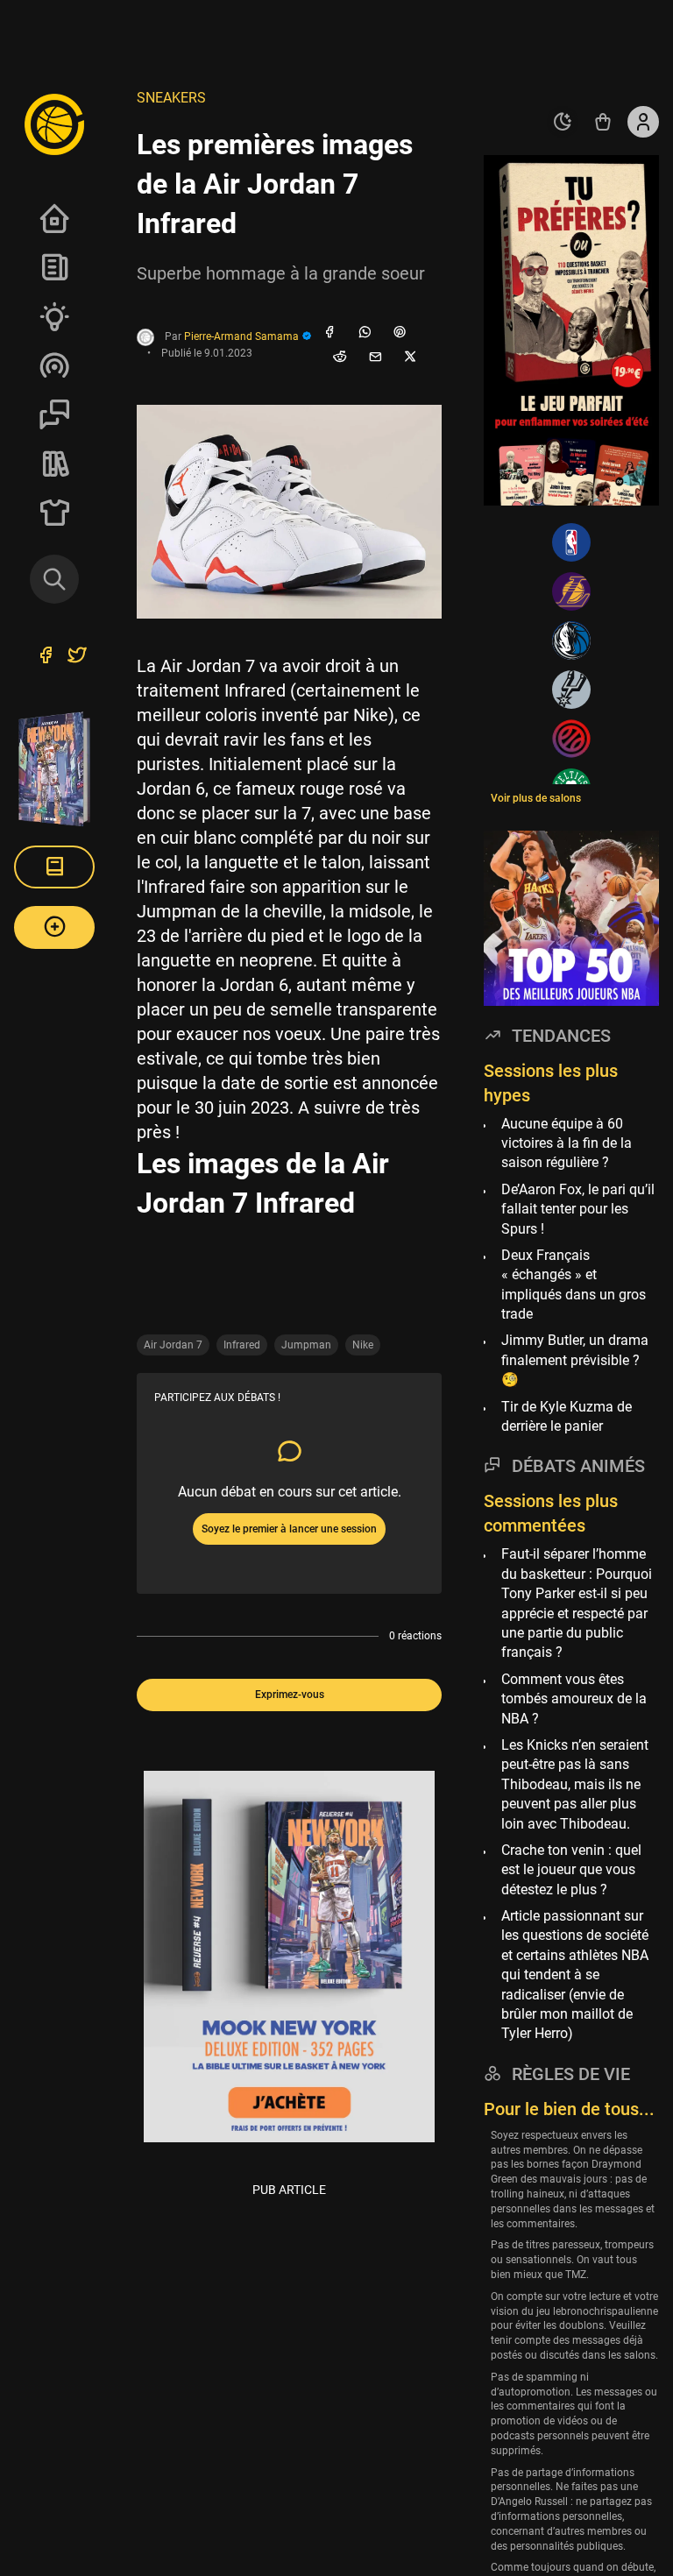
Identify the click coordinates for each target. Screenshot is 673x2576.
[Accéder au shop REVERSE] (603, 122)
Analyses (54, 316)
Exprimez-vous (290, 1695)
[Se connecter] (643, 122)
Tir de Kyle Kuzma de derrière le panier (567, 1416)
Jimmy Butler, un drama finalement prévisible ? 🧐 (575, 1360)
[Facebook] (329, 333)
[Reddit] (340, 357)
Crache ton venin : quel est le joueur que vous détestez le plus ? (571, 1870)
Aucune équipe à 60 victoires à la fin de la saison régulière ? (567, 1143)
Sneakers (171, 98)
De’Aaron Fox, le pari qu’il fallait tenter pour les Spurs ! (578, 1209)
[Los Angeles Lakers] (571, 591)
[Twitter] (77, 657)
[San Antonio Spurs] (571, 690)
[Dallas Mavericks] (571, 640)
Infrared (242, 1345)
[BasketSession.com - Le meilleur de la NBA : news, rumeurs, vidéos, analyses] (54, 124)
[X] (410, 357)
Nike (363, 1345)
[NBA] (571, 542)
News (54, 267)
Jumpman (306, 1345)
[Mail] (375, 357)
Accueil (54, 218)
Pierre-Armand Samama (243, 336)
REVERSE (54, 464)
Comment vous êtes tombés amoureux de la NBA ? (574, 1699)
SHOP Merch (54, 513)
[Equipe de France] (571, 739)
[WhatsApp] (365, 333)
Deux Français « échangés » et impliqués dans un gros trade (574, 1284)
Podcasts (54, 365)
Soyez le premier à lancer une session (289, 1529)
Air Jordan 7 (173, 1345)
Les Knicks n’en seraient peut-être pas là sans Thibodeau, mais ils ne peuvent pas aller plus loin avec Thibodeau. (575, 1784)
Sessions (54, 414)
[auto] (563, 122)
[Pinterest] (400, 333)
